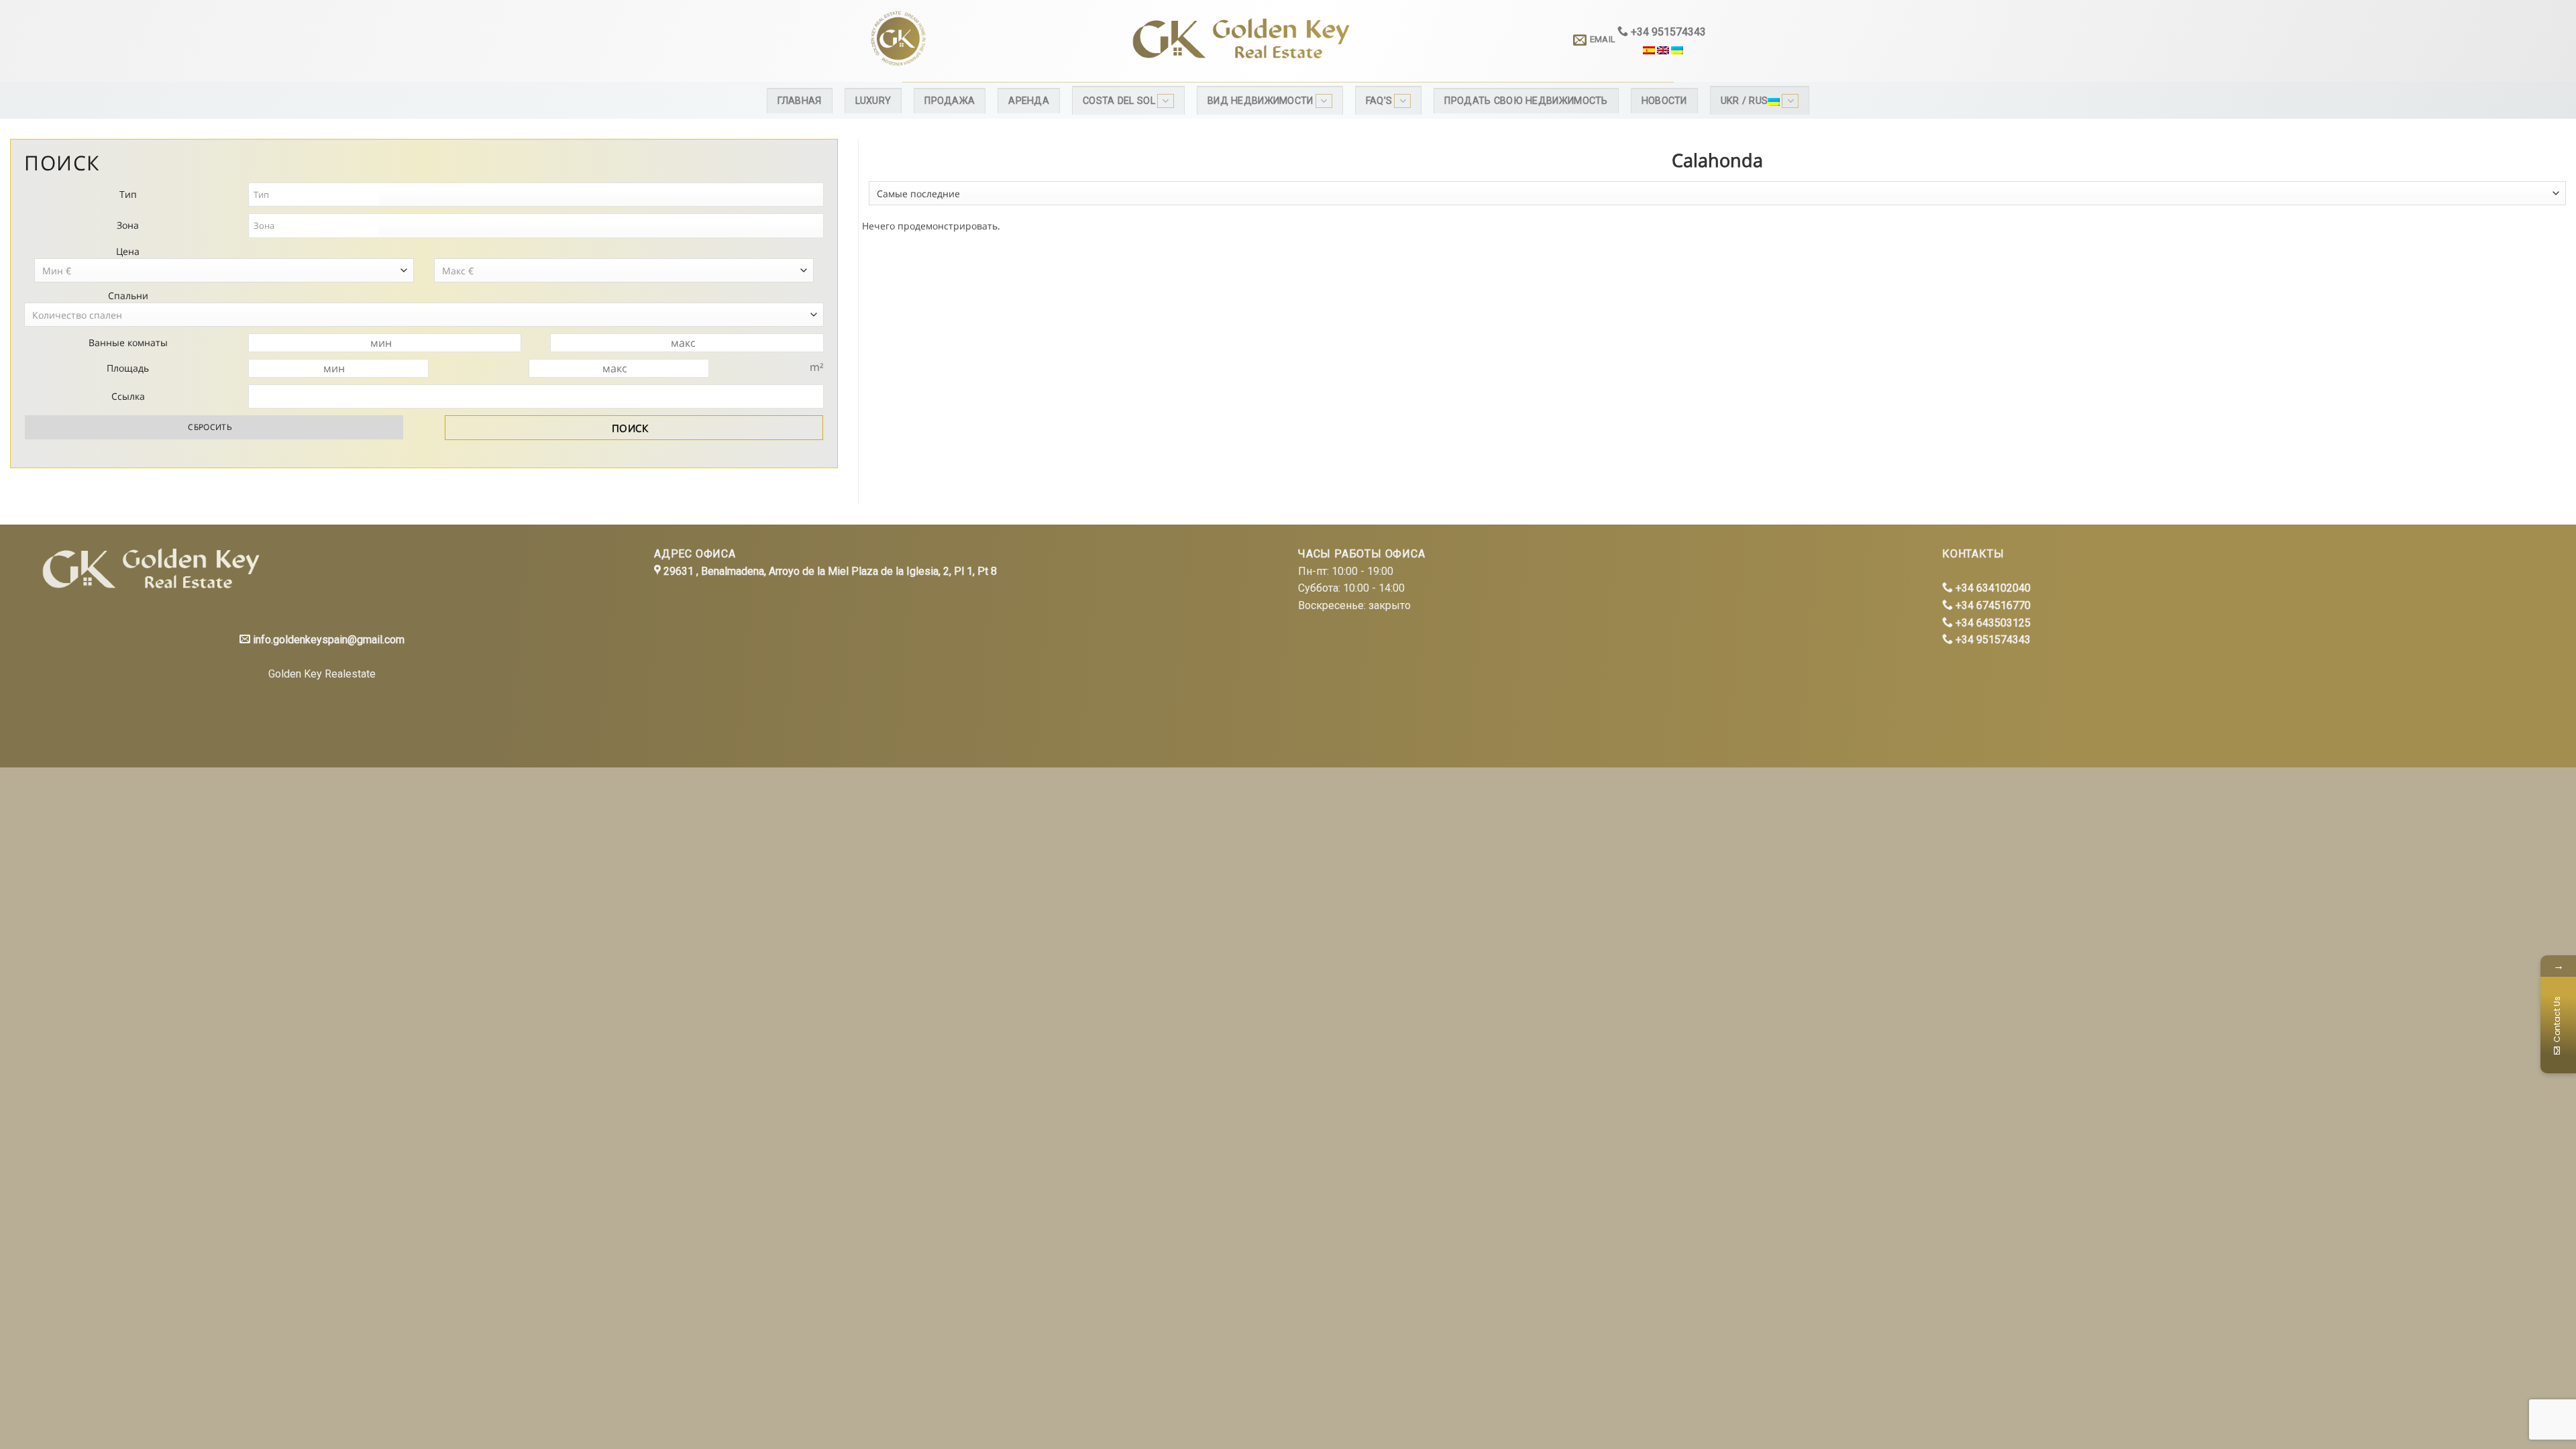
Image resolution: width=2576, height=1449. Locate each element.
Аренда (1029, 101)
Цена (128, 251)
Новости (1664, 101)
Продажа (950, 101)
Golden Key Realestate (322, 674)
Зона (128, 225)
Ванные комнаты (128, 342)
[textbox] (315, 195)
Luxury (873, 101)
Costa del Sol (1119, 101)
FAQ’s (1379, 101)
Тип (128, 194)
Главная (800, 101)
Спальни (128, 296)
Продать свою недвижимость (1526, 101)
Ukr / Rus (1745, 101)
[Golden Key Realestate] (147, 571)
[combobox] (1717, 193)
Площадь (128, 368)
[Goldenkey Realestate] (978, 41)
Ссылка (128, 396)
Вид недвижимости (1260, 101)
